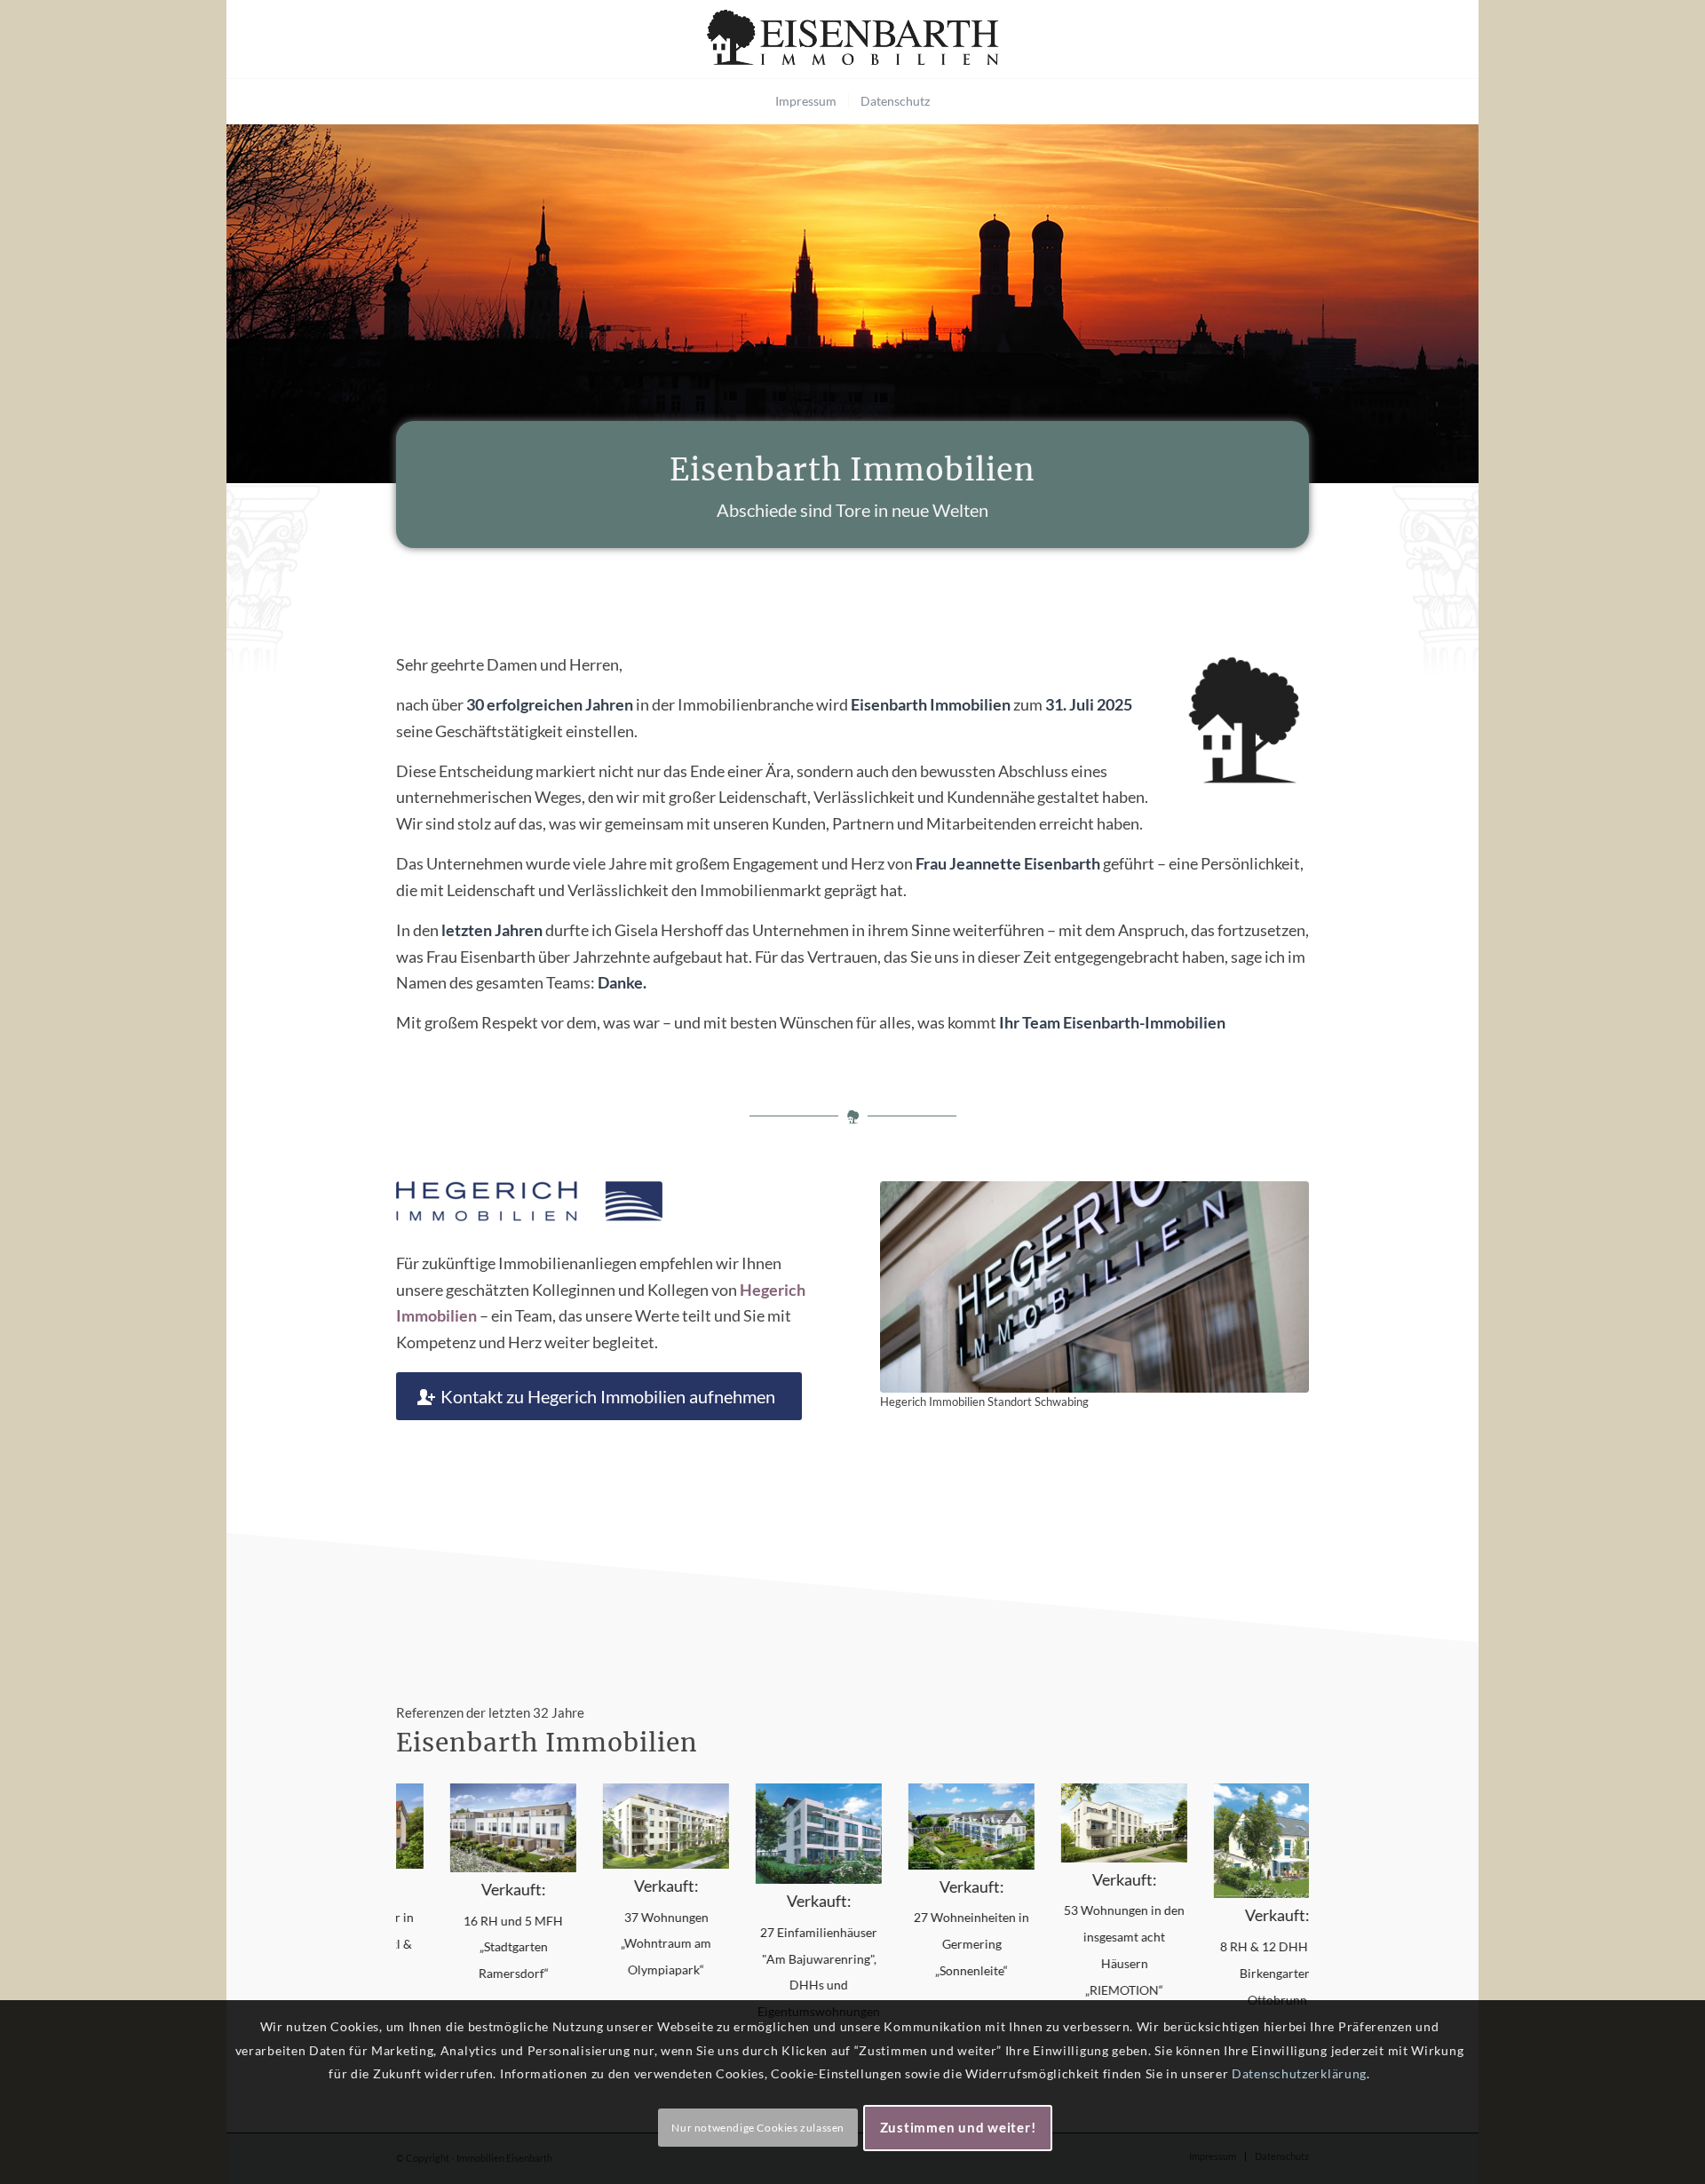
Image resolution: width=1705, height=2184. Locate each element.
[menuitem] (806, 101)
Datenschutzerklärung (1299, 2073)
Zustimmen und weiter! (958, 2127)
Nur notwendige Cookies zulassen (758, 2127)
